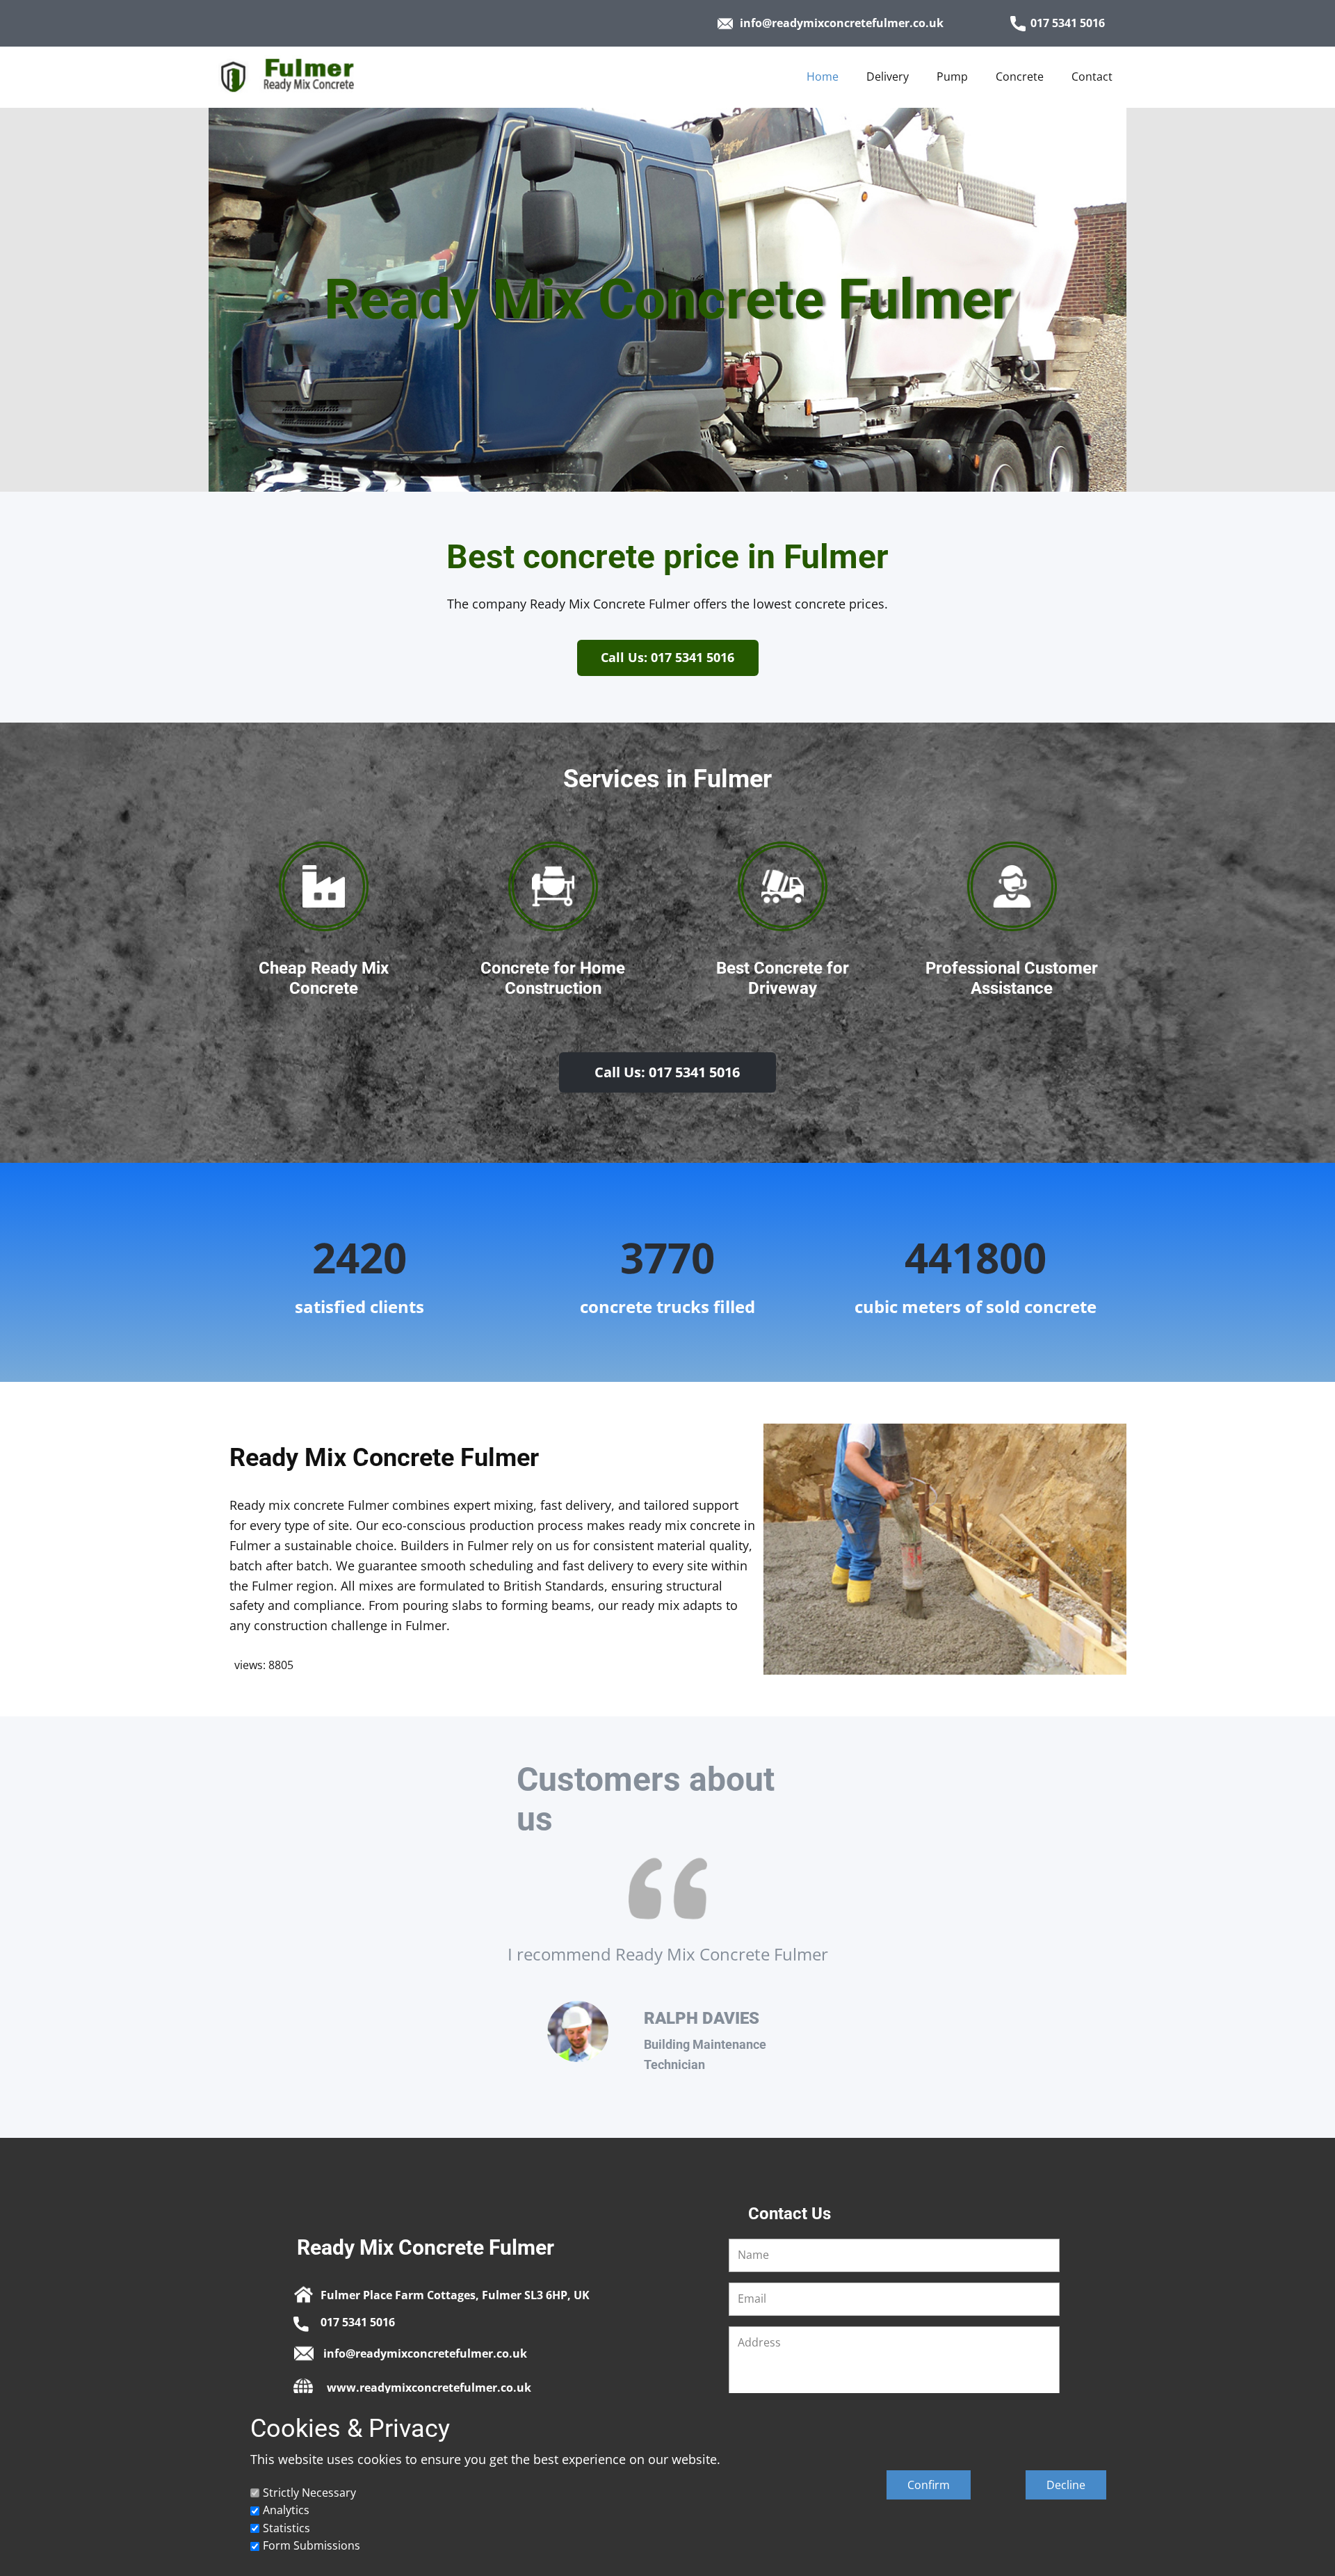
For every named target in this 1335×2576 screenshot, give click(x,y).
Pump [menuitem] (952, 77)
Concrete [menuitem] (1020, 77)
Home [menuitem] (823, 77)
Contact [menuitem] (1092, 77)
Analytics (286, 2510)
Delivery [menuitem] (888, 77)
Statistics (286, 2528)
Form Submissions (311, 2545)
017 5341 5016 (1068, 23)
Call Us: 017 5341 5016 (667, 657)
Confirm (929, 2485)
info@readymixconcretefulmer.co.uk (842, 23)
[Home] (307, 76)
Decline (1066, 2485)
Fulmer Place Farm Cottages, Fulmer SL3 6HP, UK (455, 2295)
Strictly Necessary (309, 2493)
